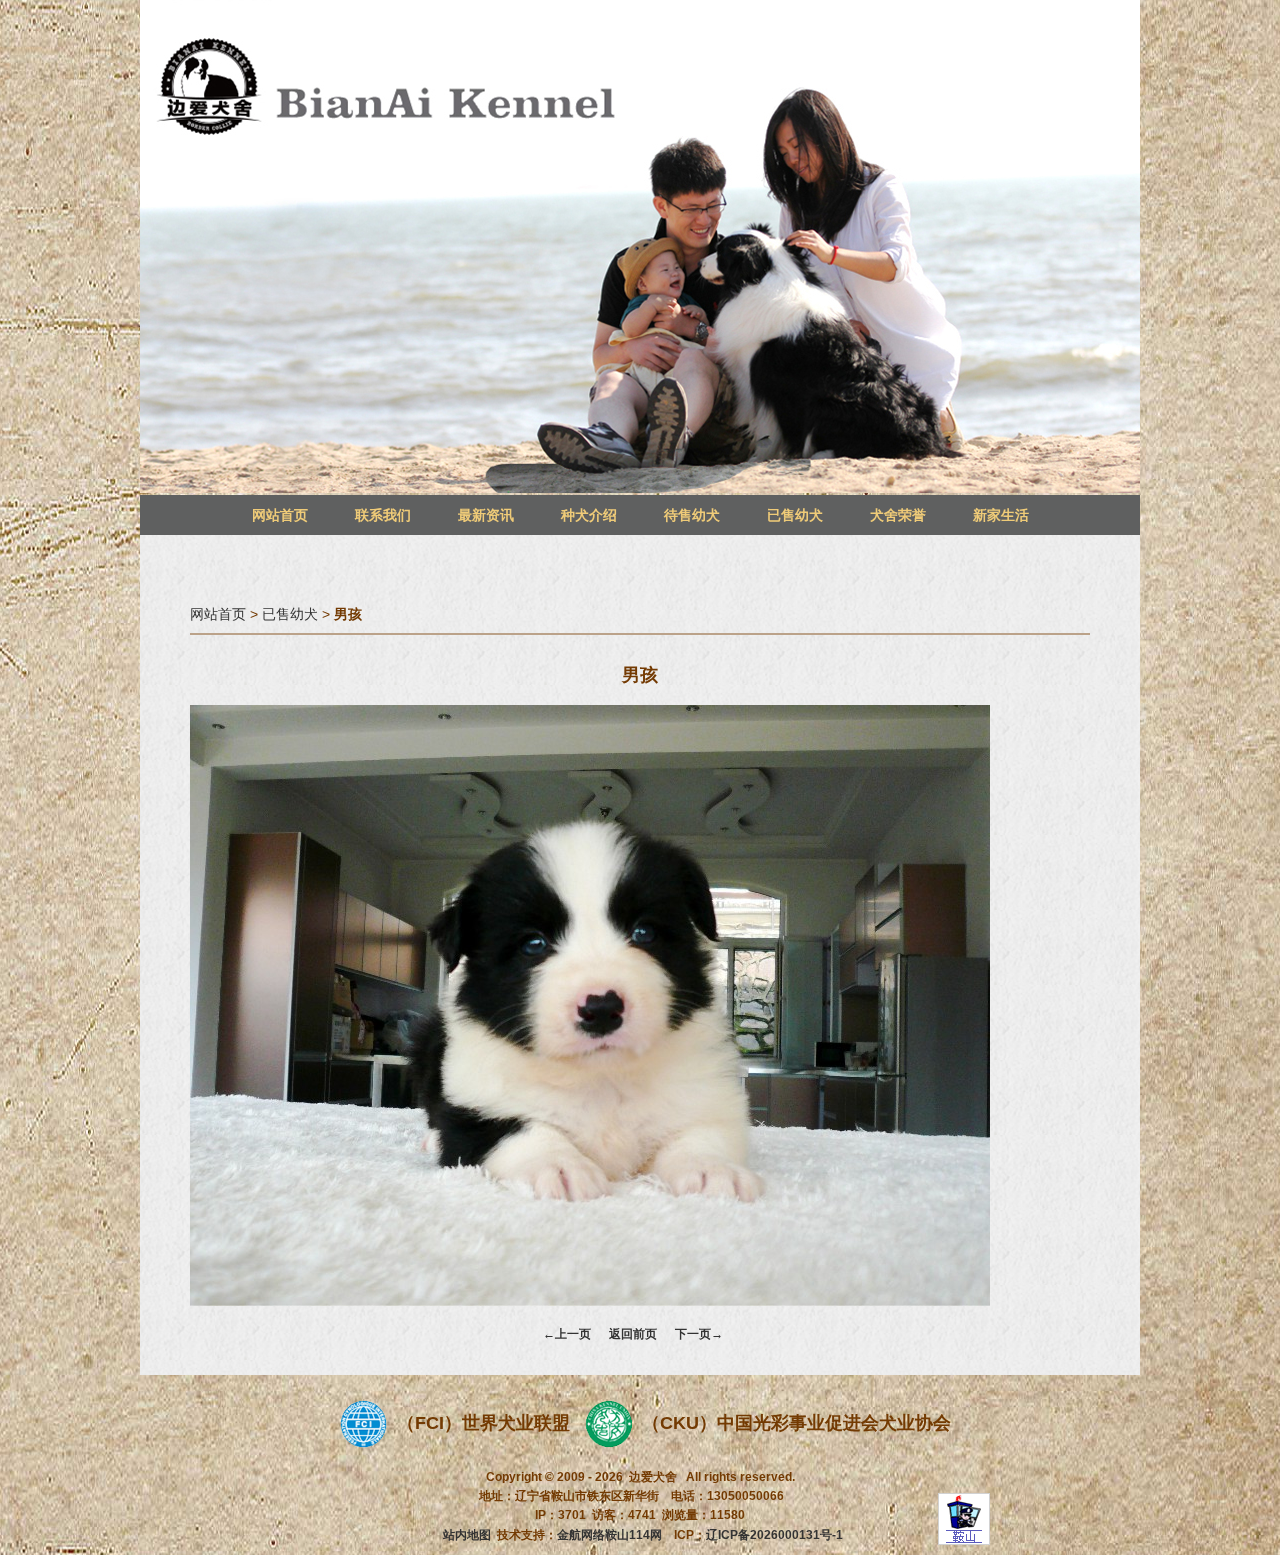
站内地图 (467, 1535)
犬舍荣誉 (898, 515)
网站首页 (280, 515)
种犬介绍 (589, 515)
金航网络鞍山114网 (609, 1535)
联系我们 (383, 515)
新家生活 (1001, 515)
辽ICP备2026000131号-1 (774, 1535)
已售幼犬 (795, 515)
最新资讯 (486, 515)
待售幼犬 (692, 515)
